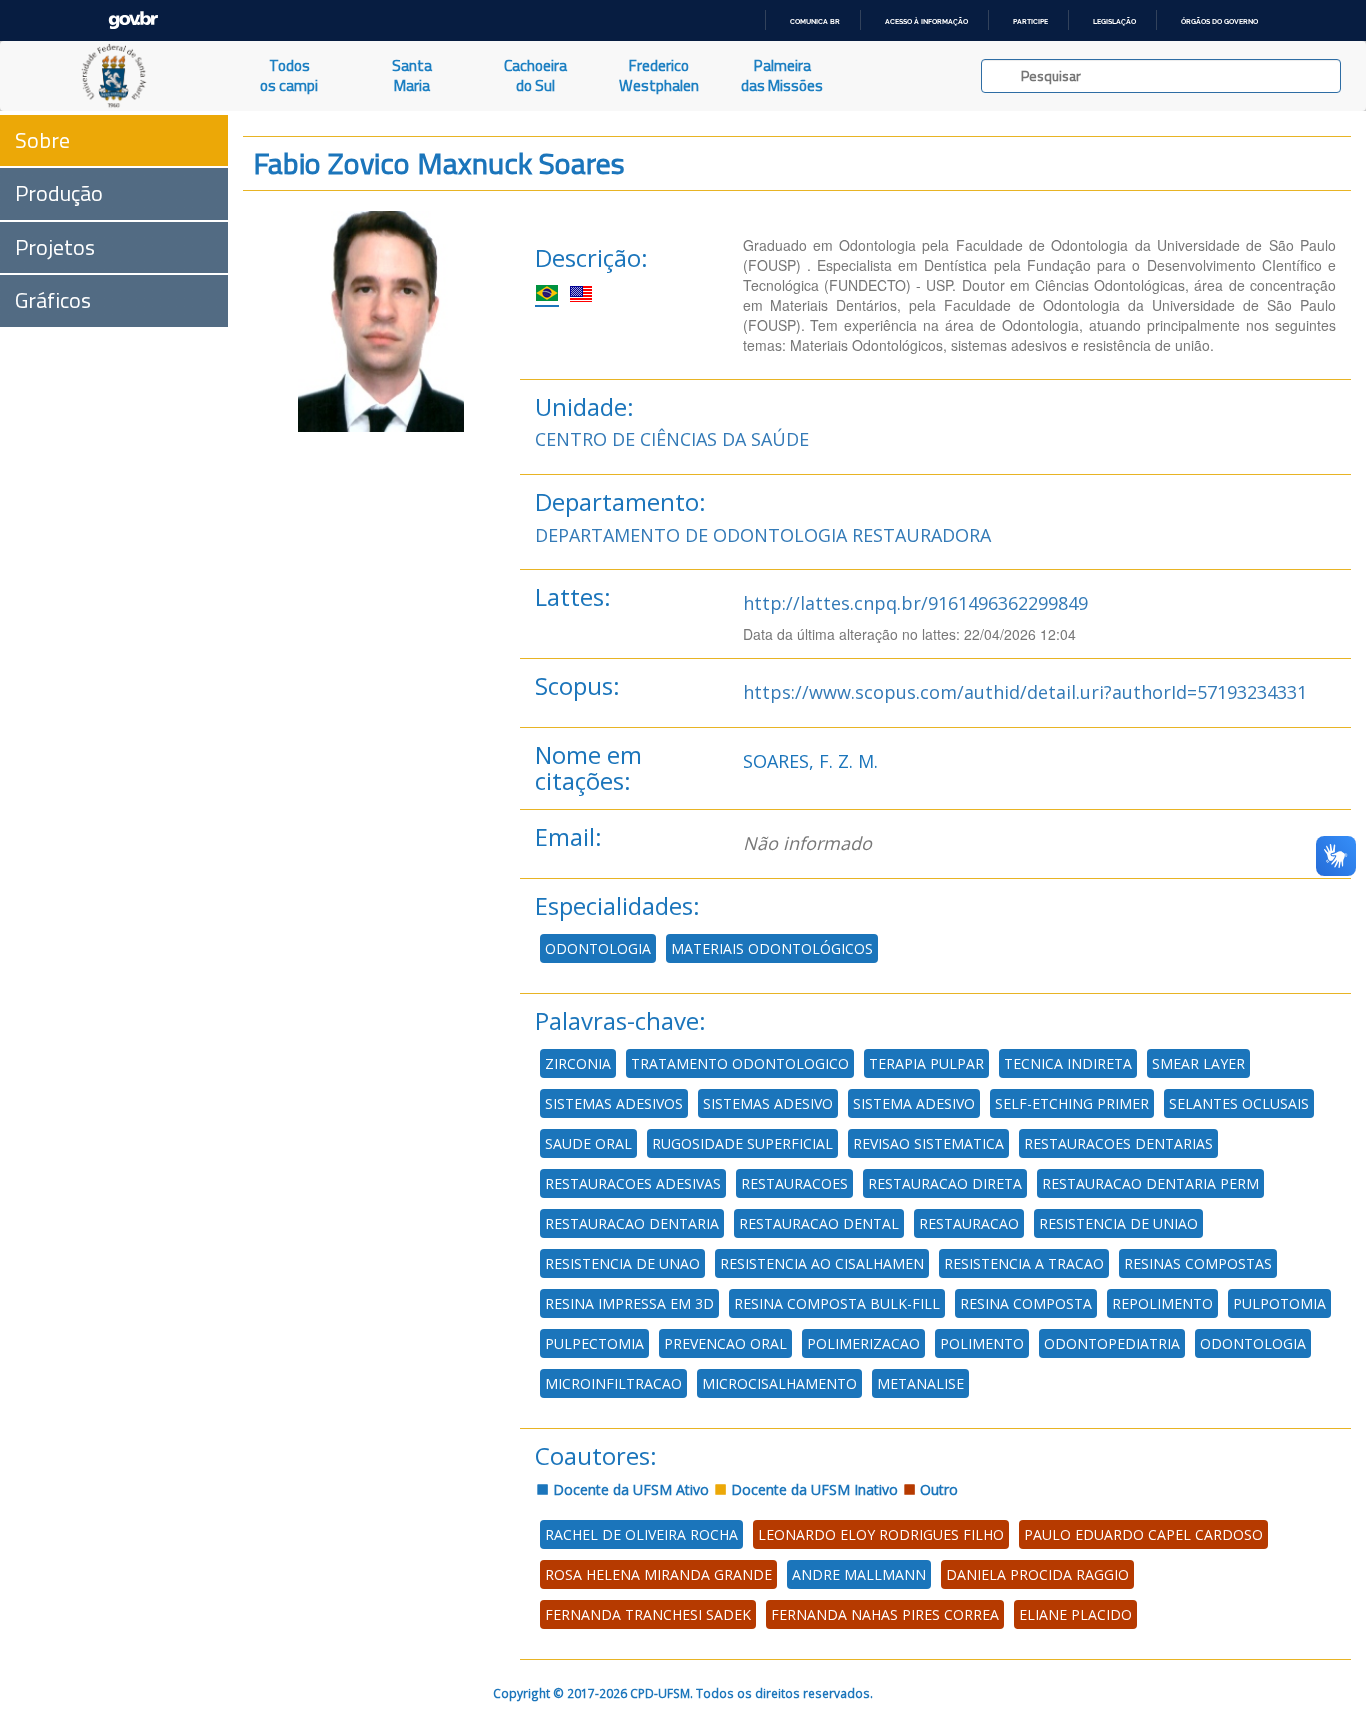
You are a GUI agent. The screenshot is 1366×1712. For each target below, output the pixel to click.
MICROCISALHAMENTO (779, 1383)
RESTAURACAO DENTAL (819, 1223)
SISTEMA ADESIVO (914, 1103)
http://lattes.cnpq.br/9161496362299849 (915, 603)
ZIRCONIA (578, 1063)
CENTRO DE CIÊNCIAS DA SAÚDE (672, 439)
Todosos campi (289, 75)
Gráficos (53, 300)
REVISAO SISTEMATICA (928, 1143)
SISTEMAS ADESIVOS (614, 1103)
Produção (59, 193)
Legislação (1114, 21)
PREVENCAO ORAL (725, 1343)
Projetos (55, 247)
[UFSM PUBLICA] (114, 76)
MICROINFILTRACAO (613, 1383)
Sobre (42, 140)
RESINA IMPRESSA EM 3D (629, 1303)
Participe (1030, 21)
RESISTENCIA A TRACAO (1024, 1263)
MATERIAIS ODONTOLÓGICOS (772, 948)
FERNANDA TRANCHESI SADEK (648, 1614)
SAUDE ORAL (588, 1143)
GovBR (133, 20)
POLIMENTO (982, 1343)
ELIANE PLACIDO (1075, 1614)
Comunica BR (815, 21)
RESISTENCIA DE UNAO (622, 1263)
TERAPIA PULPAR (926, 1063)
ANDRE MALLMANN (859, 1574)
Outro (937, 1489)
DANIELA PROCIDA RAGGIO (1037, 1574)
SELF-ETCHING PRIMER (1072, 1103)
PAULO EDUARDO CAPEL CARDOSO (1143, 1534)
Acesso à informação (926, 21)
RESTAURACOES (794, 1183)
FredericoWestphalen (659, 75)
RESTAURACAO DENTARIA (632, 1223)
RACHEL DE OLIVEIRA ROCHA (641, 1534)
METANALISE (920, 1383)
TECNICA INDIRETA (1068, 1063)
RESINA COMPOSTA (1026, 1303)
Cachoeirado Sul (535, 75)
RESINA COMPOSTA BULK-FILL (837, 1303)
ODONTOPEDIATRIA (1112, 1343)
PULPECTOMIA (594, 1343)
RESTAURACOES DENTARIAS (1118, 1143)
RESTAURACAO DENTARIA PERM (1150, 1183)
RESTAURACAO (969, 1223)
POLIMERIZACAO (863, 1343)
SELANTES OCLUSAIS (1239, 1103)
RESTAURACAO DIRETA (945, 1183)
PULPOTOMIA (1279, 1303)
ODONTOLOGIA (598, 948)
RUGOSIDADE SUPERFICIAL (742, 1143)
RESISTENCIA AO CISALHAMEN (822, 1263)
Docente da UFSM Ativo (629, 1489)
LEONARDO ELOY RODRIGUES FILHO (881, 1534)
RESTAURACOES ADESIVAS (633, 1183)
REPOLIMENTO (1162, 1303)
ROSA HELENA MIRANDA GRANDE (658, 1574)
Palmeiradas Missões (782, 75)
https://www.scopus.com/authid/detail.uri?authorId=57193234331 (1025, 692)
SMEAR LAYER (1198, 1063)
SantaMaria (412, 75)
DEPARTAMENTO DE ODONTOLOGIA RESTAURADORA (763, 535)
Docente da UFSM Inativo (812, 1489)
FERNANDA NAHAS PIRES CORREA (885, 1614)
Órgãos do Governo (1219, 21)
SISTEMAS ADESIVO (768, 1103)
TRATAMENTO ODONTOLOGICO (740, 1063)
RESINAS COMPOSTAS (1198, 1263)
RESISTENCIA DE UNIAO (1118, 1223)
